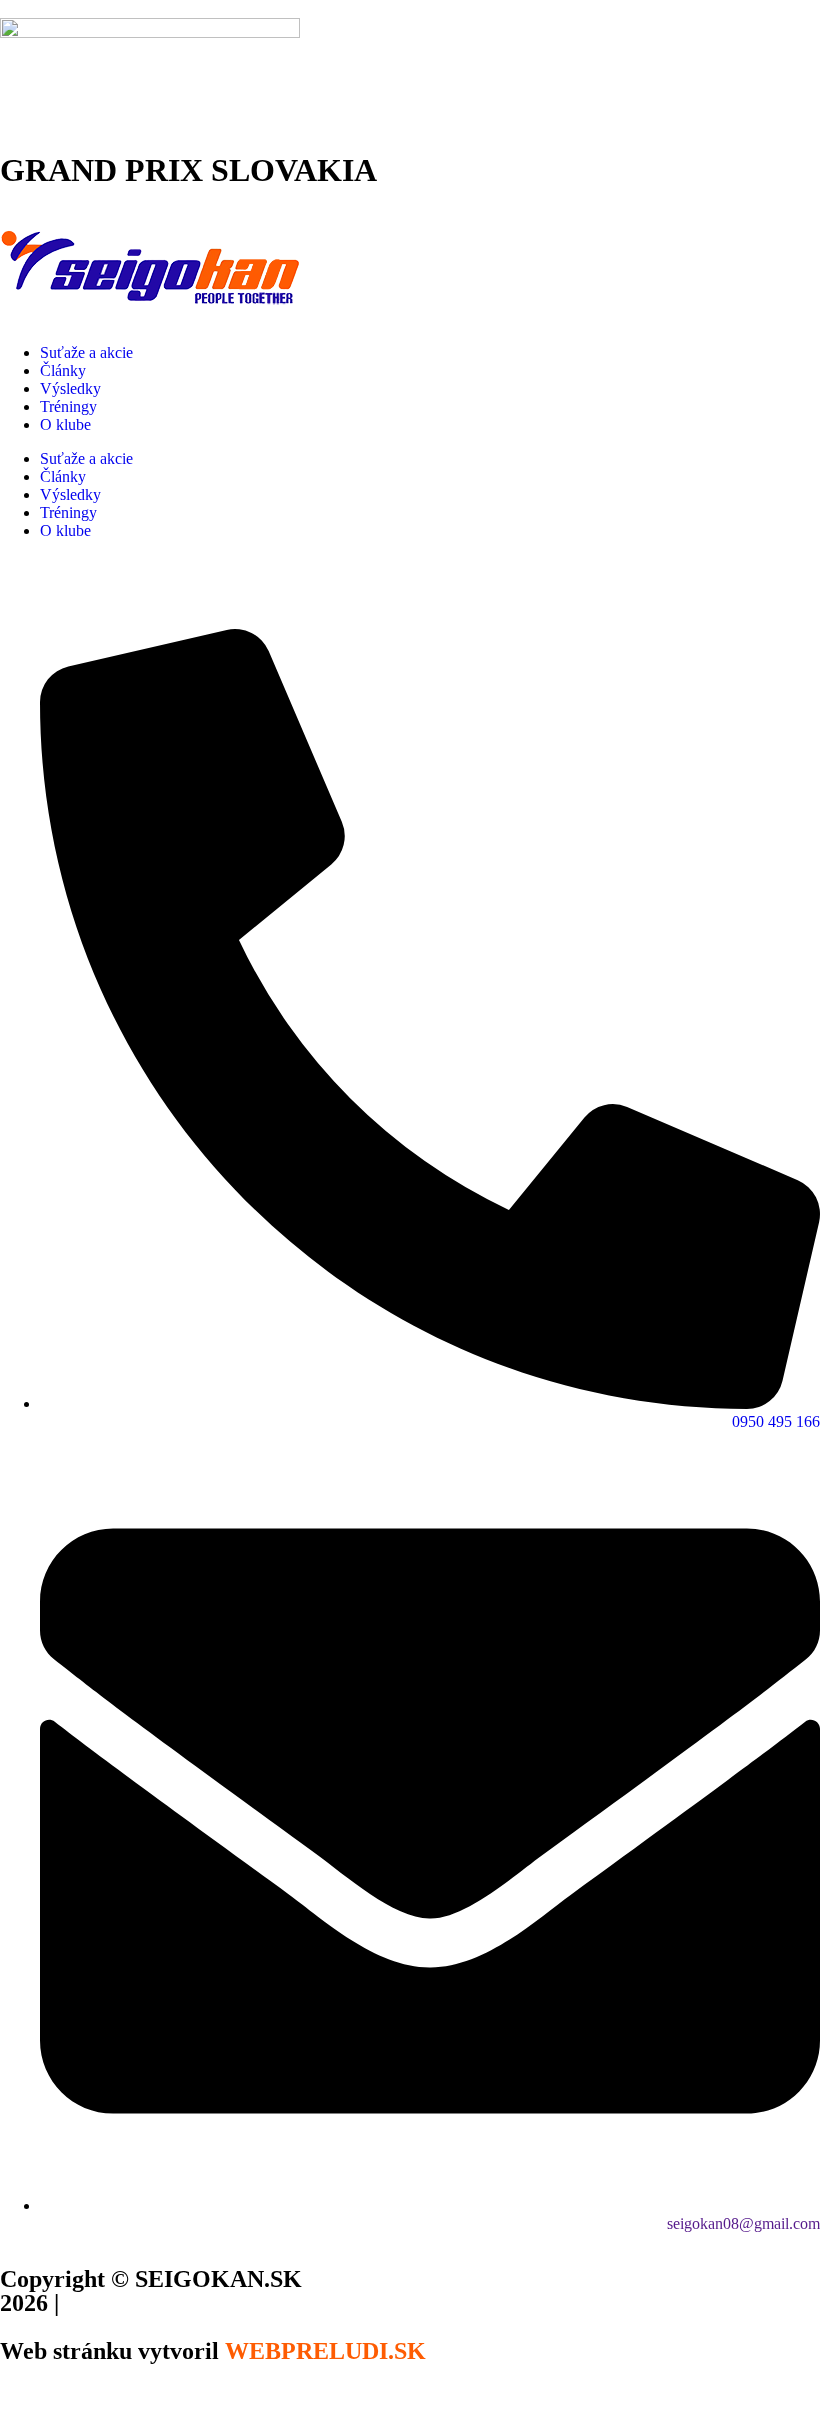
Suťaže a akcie (86, 352)
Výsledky (70, 388)
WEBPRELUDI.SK (325, 2351)
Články (63, 370)
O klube (65, 424)
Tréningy (68, 406)
